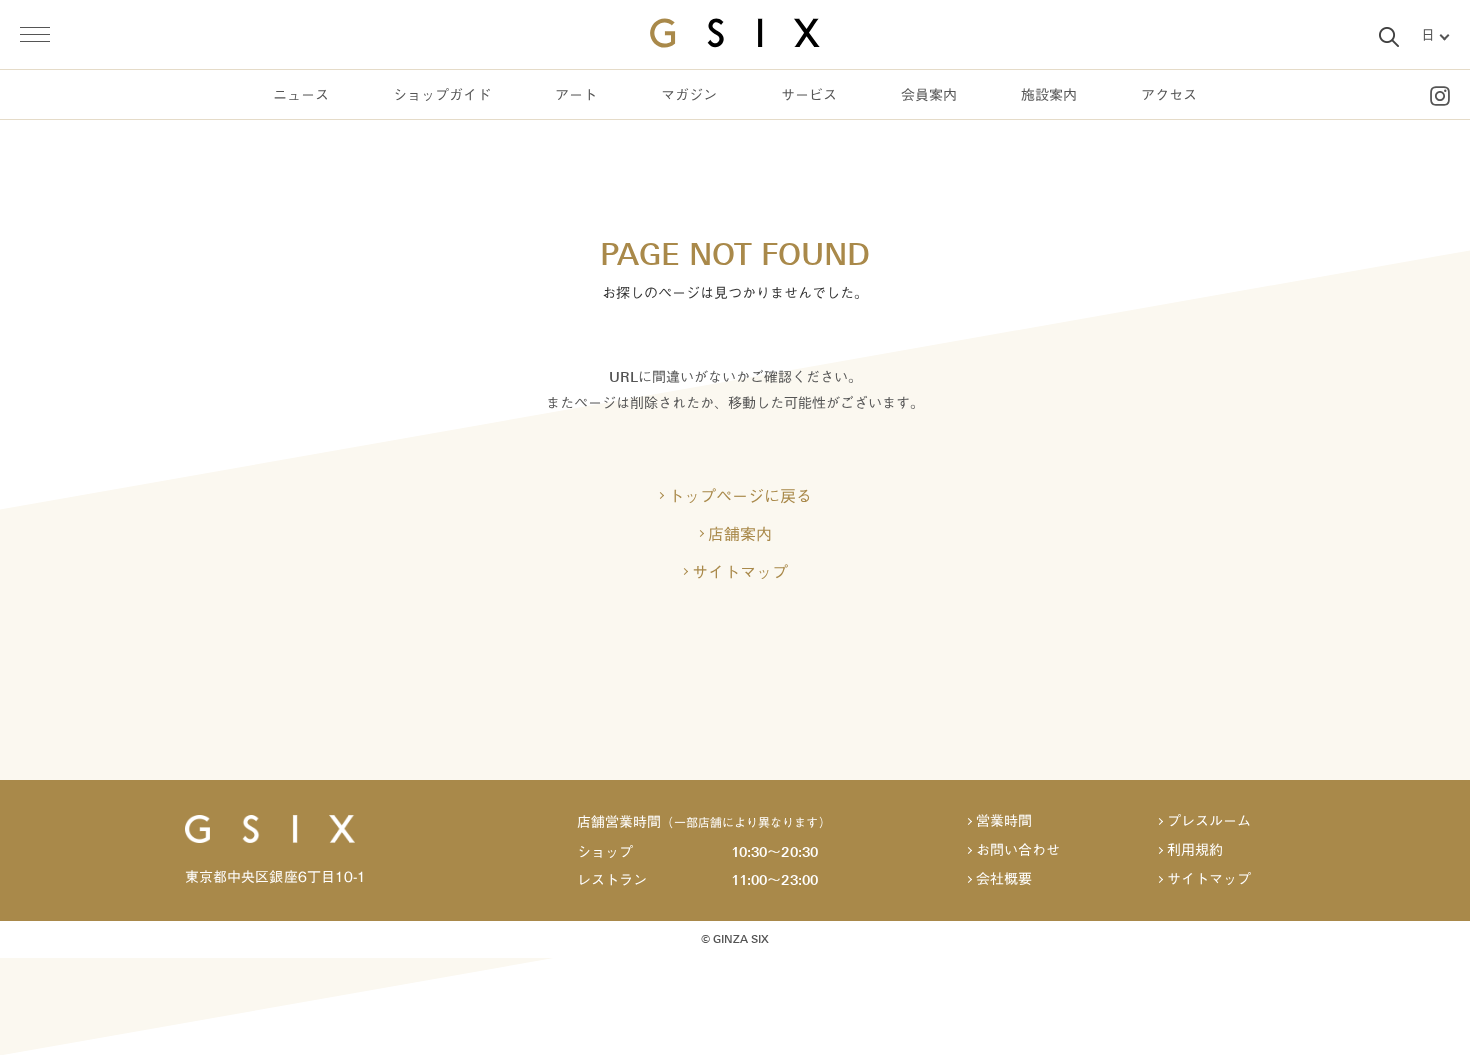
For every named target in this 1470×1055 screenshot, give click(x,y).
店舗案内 (740, 534)
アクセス (1169, 95)
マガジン (689, 95)
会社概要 (1004, 879)
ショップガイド (442, 95)
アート (576, 95)
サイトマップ (740, 572)
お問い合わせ (1018, 850)
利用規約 (1195, 850)
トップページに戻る (740, 496)
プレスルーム (1209, 821)
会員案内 (929, 95)
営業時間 (1004, 821)
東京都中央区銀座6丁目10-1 (275, 877)
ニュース (301, 95)
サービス (809, 95)
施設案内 (1049, 95)
